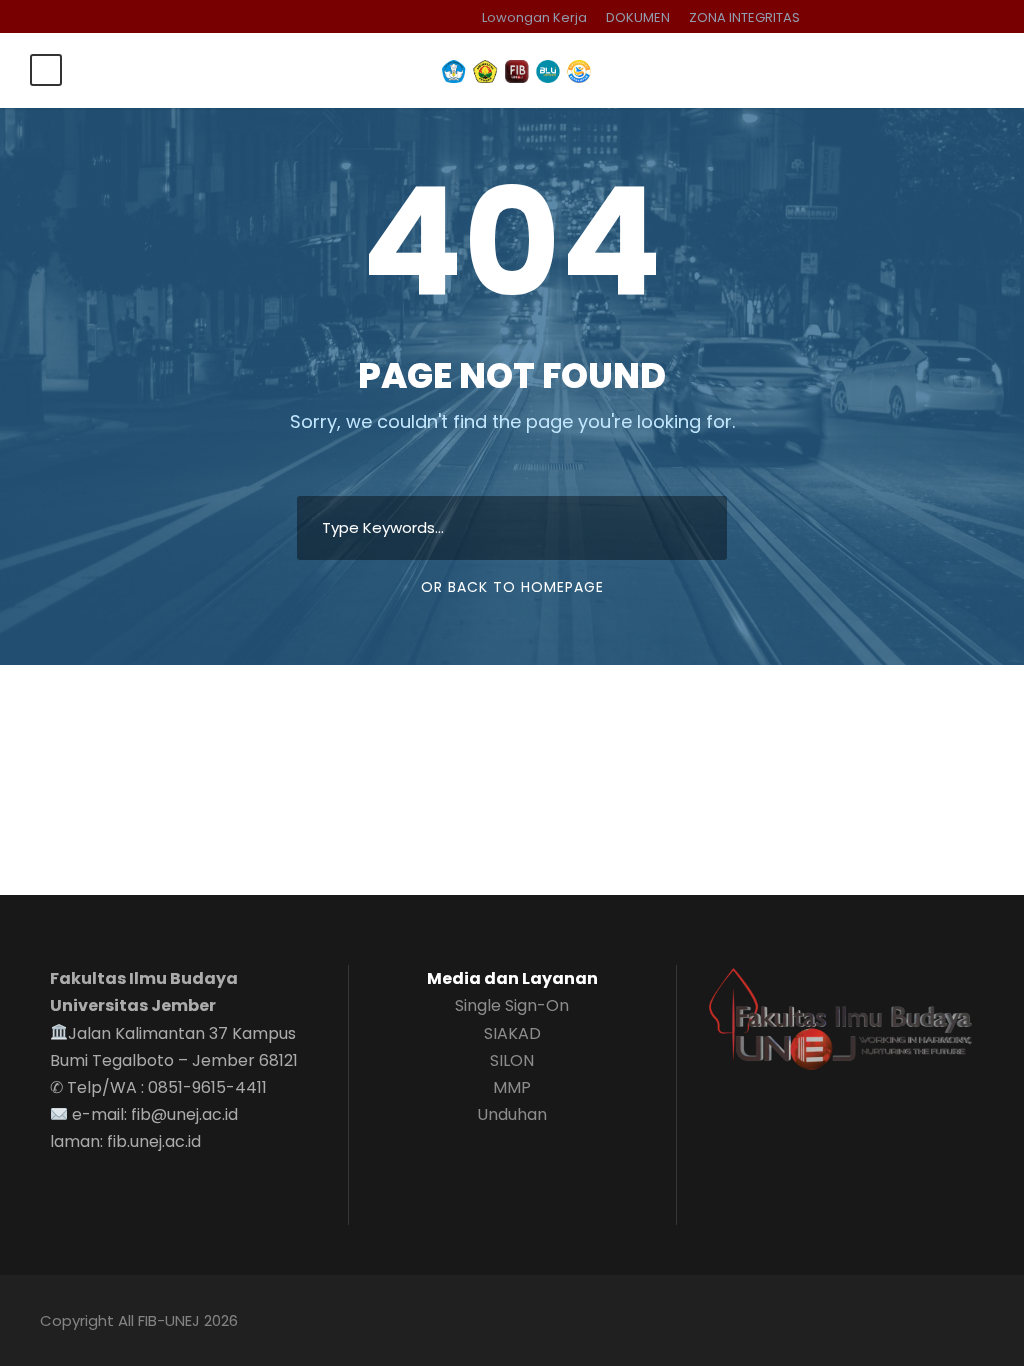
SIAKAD (512, 1033)
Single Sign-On (512, 1005)
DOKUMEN (638, 17)
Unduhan (512, 1114)
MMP (512, 1087)
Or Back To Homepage (512, 587)
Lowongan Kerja (534, 17)
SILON (512, 1060)
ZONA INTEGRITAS (744, 17)
